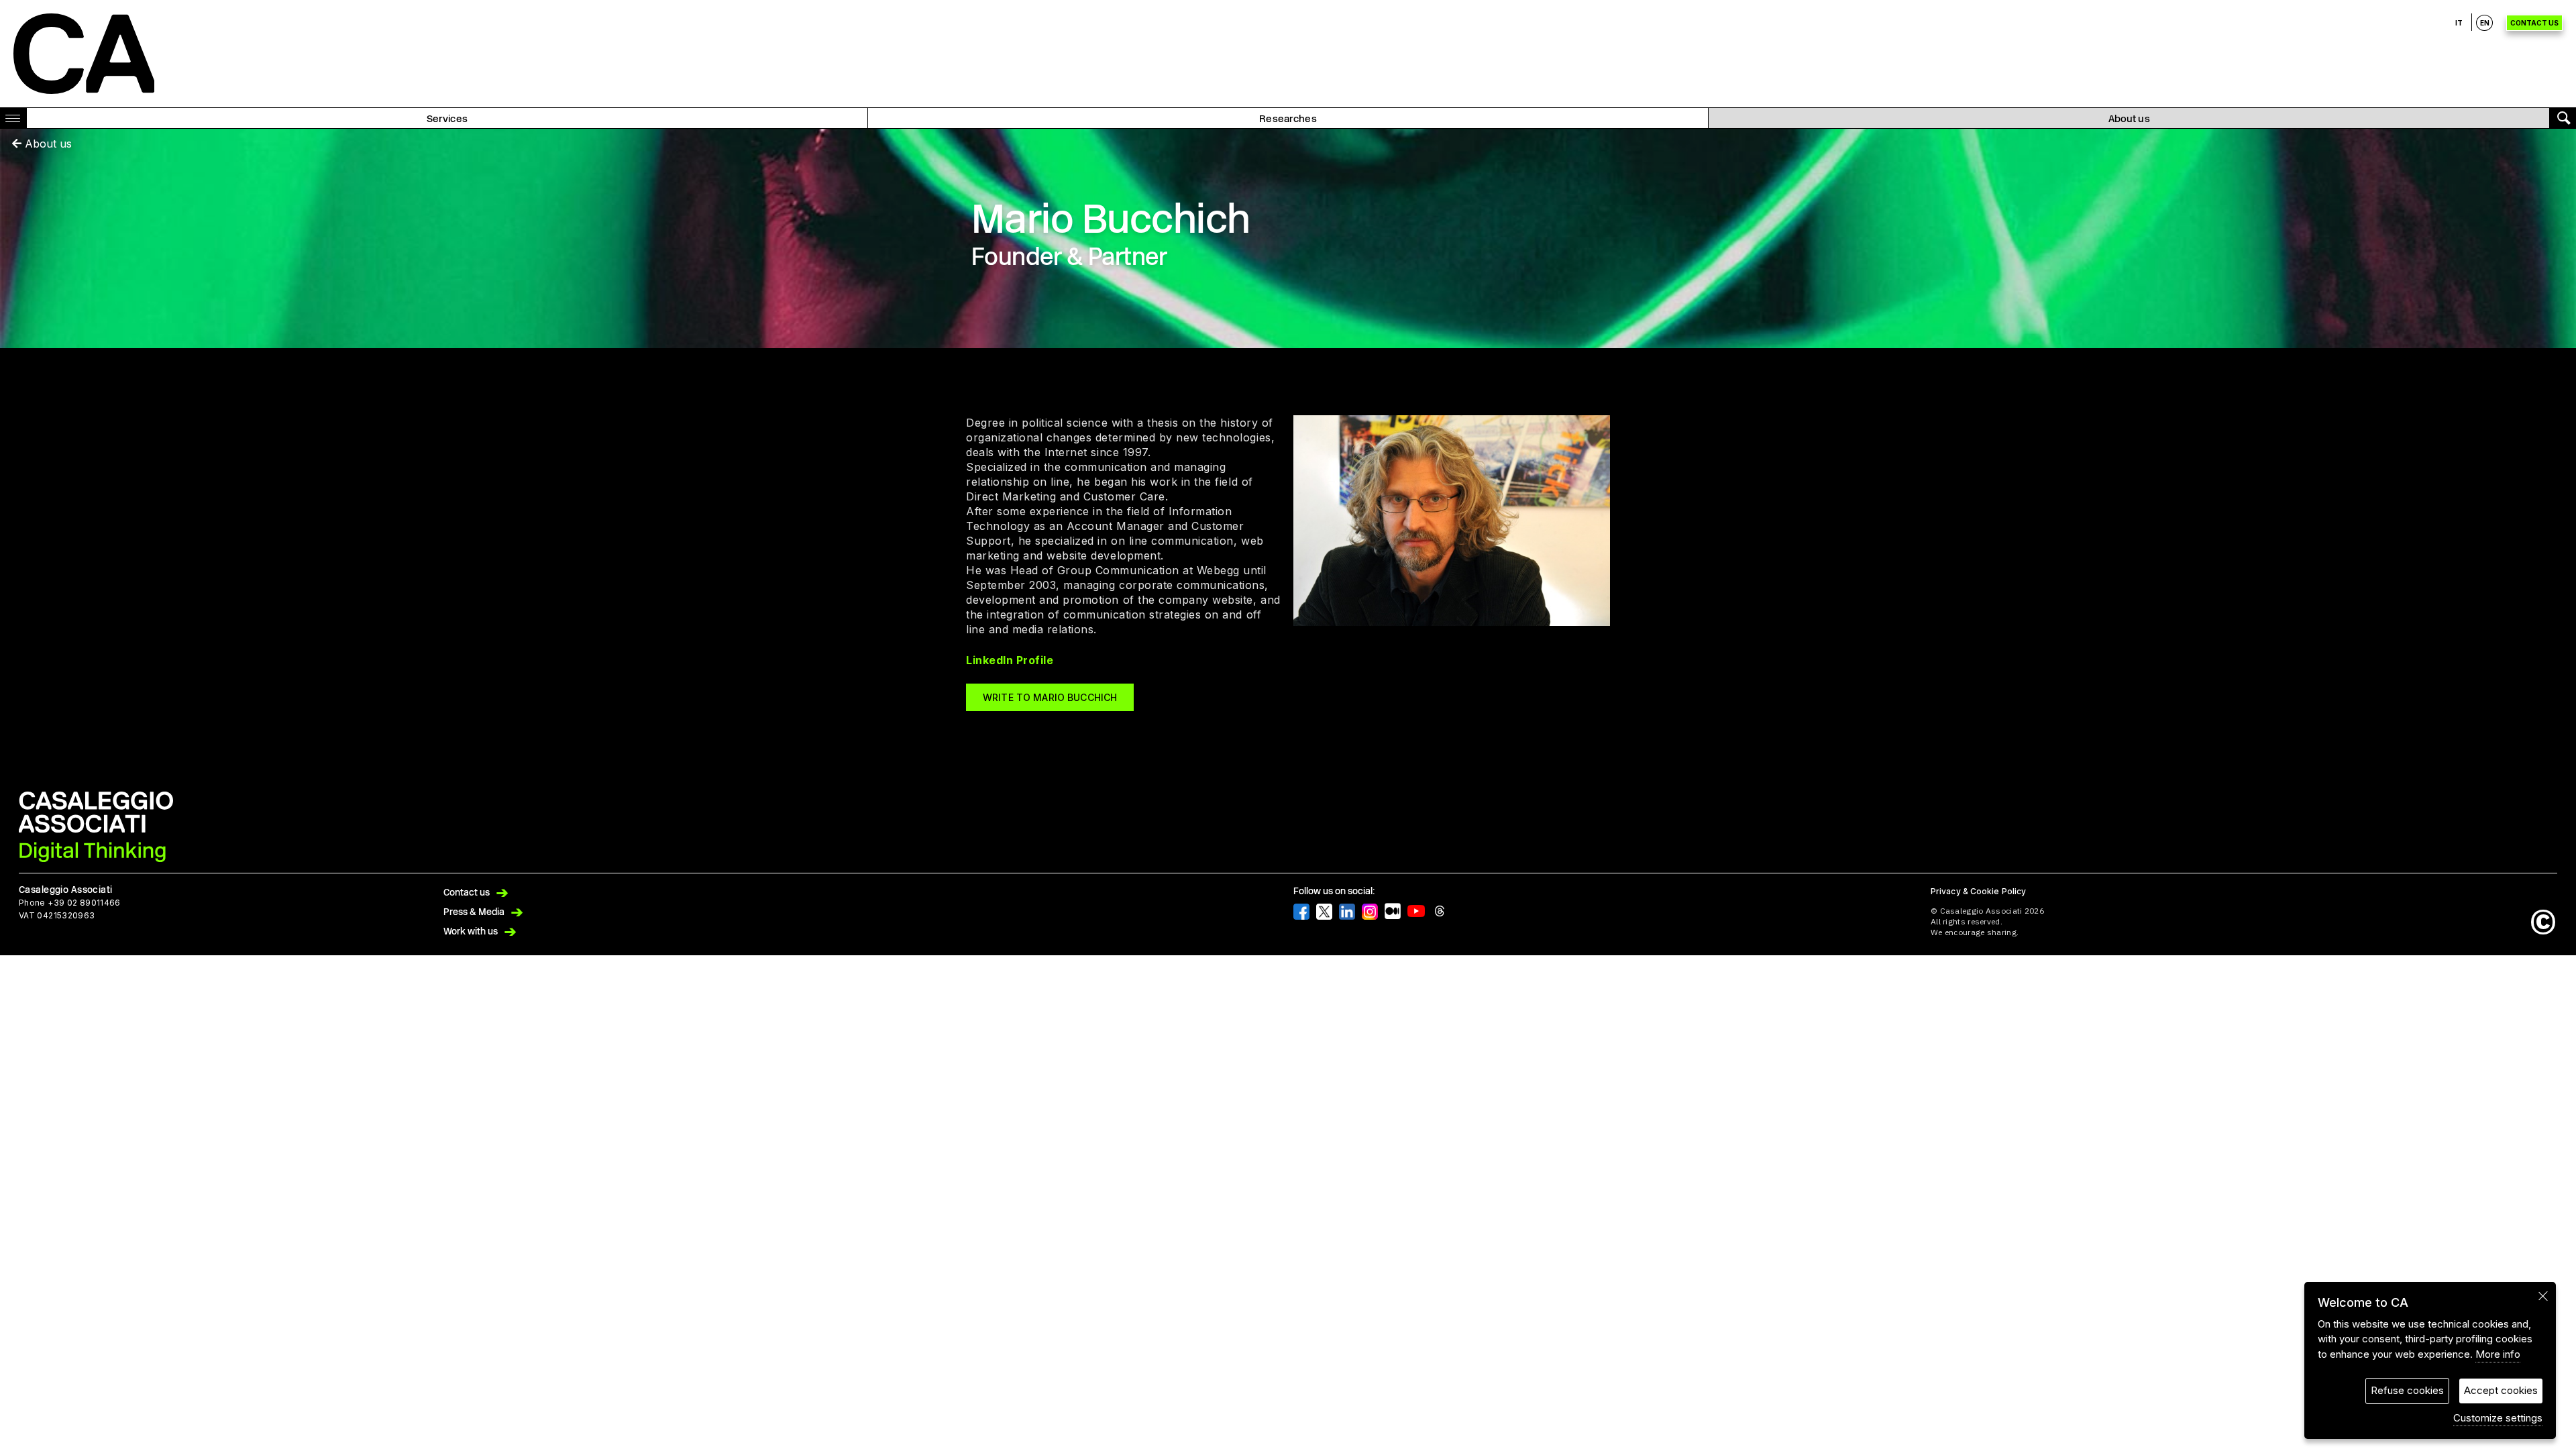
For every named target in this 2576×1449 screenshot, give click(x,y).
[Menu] (16, 118)
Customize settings (2498, 1418)
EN (2485, 23)
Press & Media (474, 912)
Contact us (2534, 23)
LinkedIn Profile (1010, 660)
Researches (1288, 119)
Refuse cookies (2407, 1390)
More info (2498, 1354)
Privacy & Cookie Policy (1978, 891)
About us (2129, 119)
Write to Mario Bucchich (1050, 697)
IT (2459, 23)
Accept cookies (2501, 1390)
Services (447, 119)
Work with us (471, 931)
